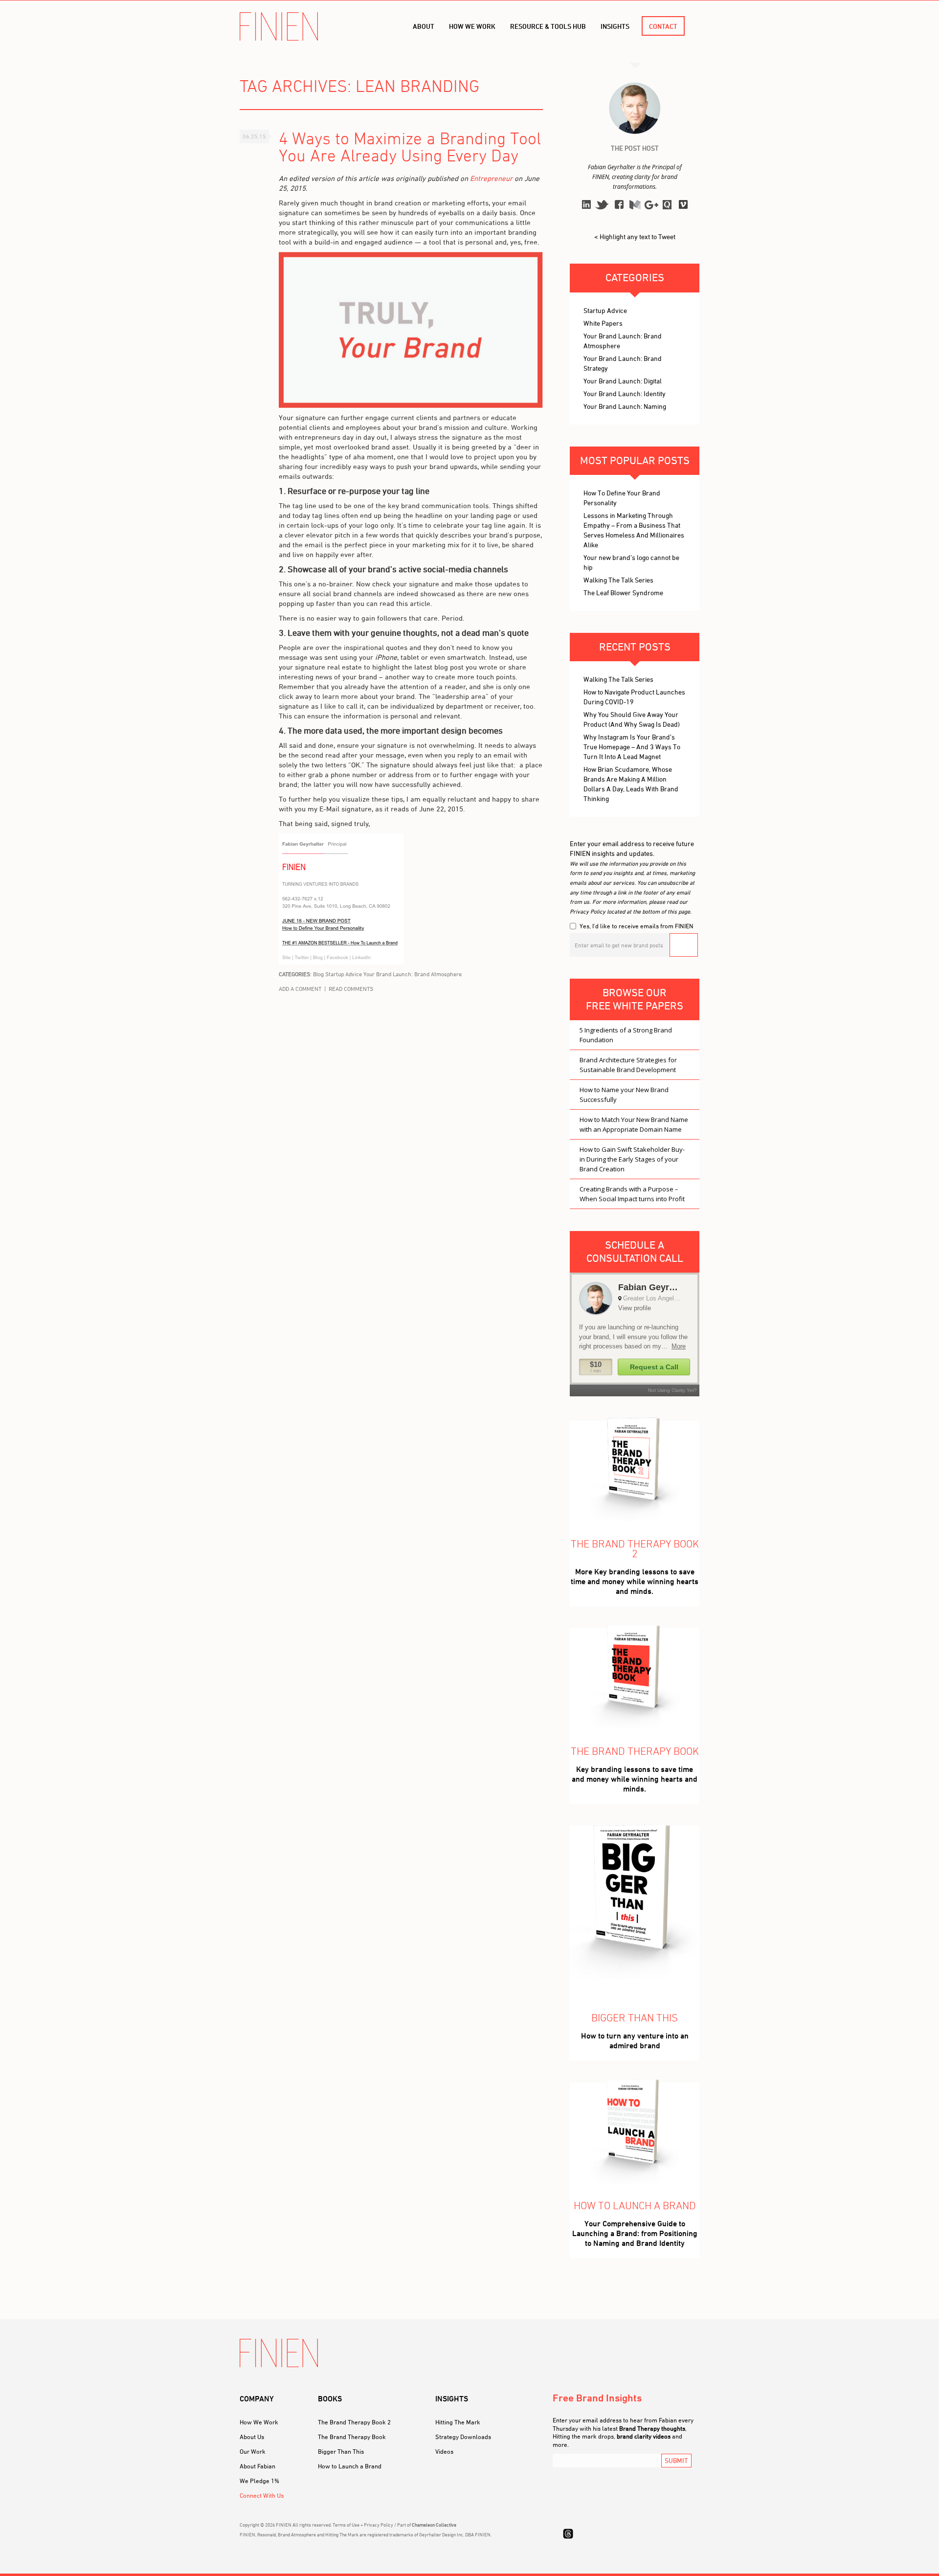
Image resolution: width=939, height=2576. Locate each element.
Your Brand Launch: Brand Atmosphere (413, 974)
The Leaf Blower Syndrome (623, 593)
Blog (318, 974)
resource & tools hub (548, 26)
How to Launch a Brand (350, 2466)
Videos (444, 2451)
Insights (615, 26)
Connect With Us (262, 2495)
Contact (663, 26)
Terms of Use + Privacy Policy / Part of (394, 2525)
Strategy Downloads (463, 2437)
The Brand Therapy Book (352, 2437)
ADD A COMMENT (300, 989)
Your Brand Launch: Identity (625, 393)
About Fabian (257, 2466)
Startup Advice (344, 974)
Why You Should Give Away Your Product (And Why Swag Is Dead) (632, 719)
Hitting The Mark (458, 2422)
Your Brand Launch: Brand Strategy (623, 363)
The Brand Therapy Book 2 (354, 2422)
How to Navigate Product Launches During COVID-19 (634, 697)
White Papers (603, 323)
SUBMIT (676, 2460)
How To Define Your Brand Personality (622, 498)
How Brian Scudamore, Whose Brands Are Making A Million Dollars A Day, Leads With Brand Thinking (631, 784)
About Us (252, 2437)
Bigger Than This (341, 2451)
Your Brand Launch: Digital (623, 381)
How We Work (259, 2422)
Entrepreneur (491, 178)
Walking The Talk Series (618, 580)
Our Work (253, 2451)
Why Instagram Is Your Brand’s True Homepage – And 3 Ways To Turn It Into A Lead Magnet (632, 747)
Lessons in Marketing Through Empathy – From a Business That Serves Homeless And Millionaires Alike (634, 530)
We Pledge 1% (259, 2481)
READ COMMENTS (351, 989)
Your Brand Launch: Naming (625, 406)
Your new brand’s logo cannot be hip (631, 562)
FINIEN (279, 26)
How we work (472, 26)
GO (684, 945)
